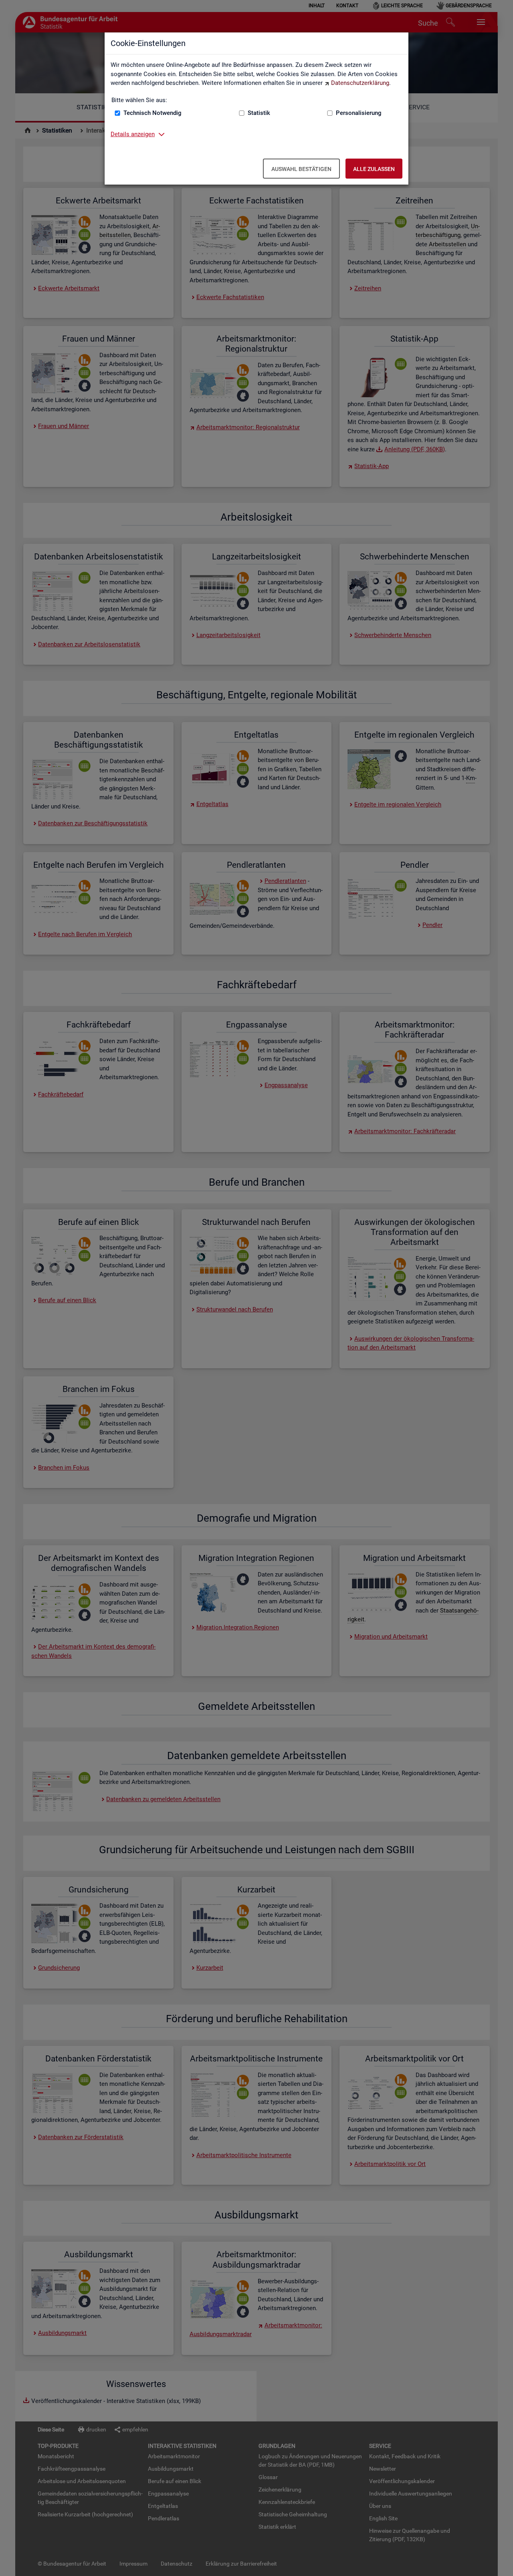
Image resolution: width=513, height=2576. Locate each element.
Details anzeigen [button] (133, 134)
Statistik (259, 113)
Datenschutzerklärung (360, 83)
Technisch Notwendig (152, 113)
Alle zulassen (374, 169)
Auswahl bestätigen (301, 169)
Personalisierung (359, 113)
